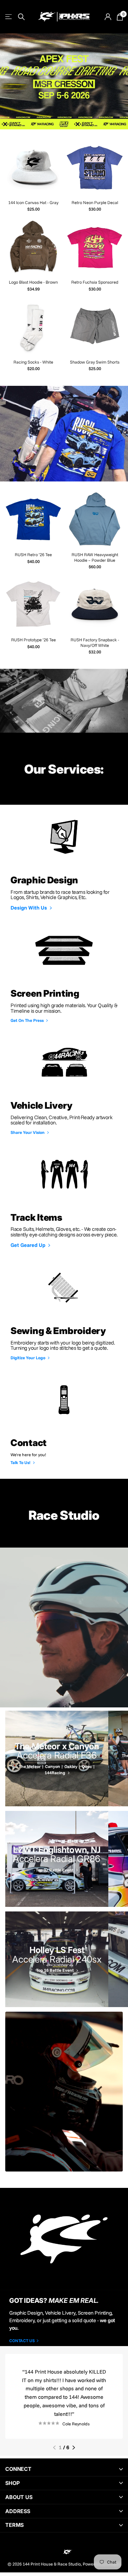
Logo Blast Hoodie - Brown (33, 282)
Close (64, 2469)
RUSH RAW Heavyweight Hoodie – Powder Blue (95, 557)
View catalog (9, 17)
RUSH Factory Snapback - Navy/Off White (95, 642)
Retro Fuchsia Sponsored (95, 282)
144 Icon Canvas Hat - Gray (33, 202)
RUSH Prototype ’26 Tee (33, 640)
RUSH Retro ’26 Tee (33, 555)
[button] (54, 2448)
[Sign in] (108, 17)
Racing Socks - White (33, 362)
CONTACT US (22, 2341)
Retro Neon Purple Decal (95, 202)
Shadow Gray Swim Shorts (95, 362)
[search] (21, 17)
